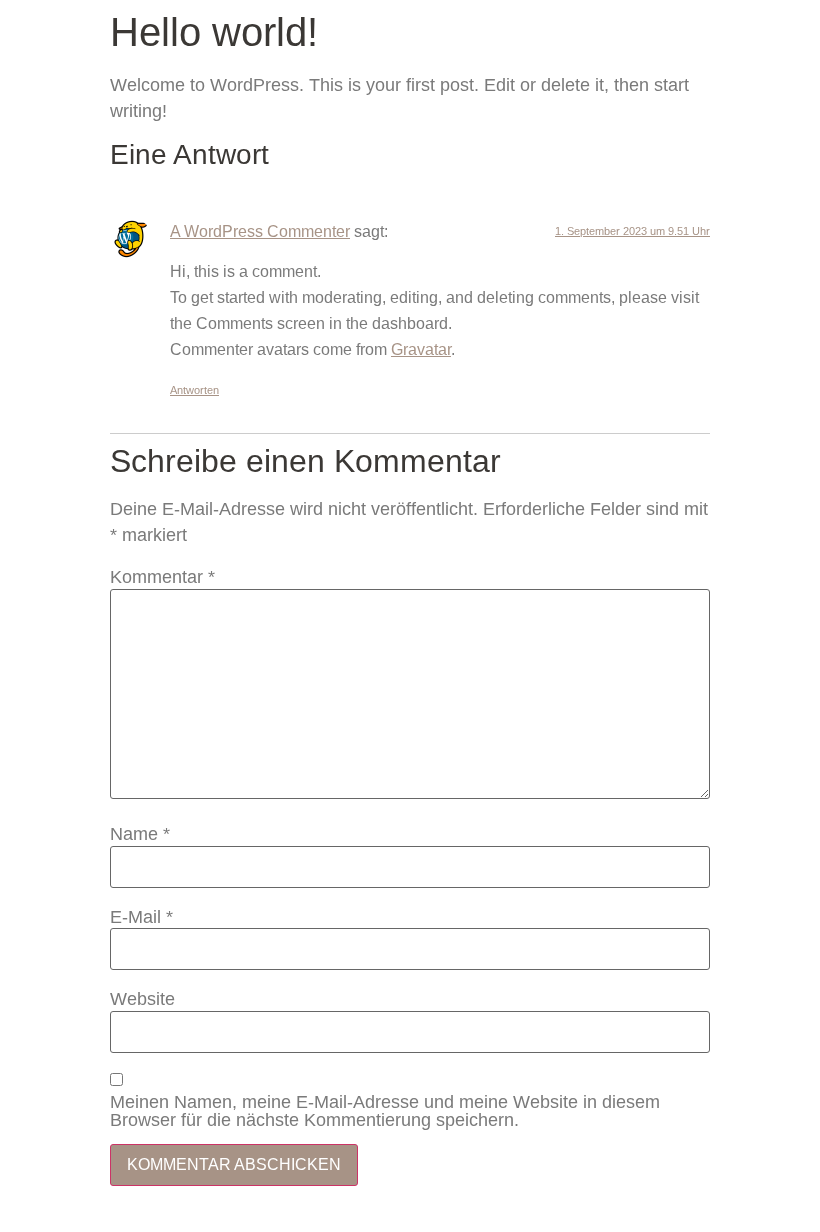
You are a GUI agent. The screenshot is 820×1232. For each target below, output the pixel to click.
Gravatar (421, 349)
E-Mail (141, 917)
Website (142, 999)
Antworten (194, 390)
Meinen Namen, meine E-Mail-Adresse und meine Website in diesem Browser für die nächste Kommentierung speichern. (385, 1111)
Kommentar (162, 577)
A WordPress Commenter (260, 231)
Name (140, 834)
